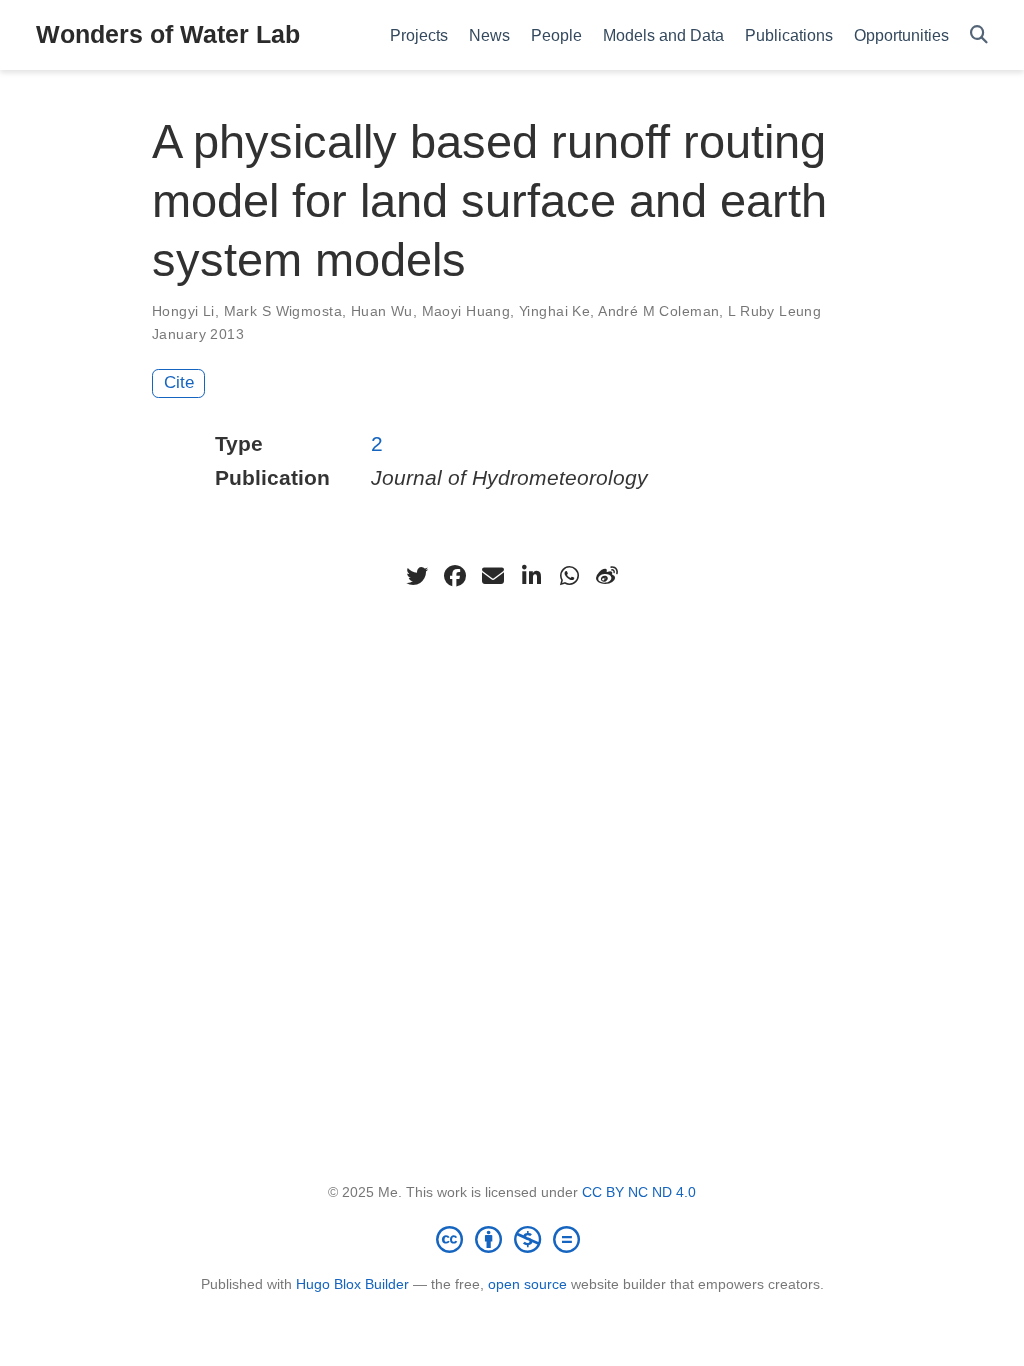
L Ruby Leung (774, 311)
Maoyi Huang (466, 311)
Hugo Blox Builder (352, 1284)
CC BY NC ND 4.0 (639, 1192)
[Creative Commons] (512, 1239)
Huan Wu (382, 311)
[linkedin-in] (531, 576)
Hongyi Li (183, 311)
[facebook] (455, 576)
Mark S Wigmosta (283, 311)
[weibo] (607, 576)
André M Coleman (658, 311)
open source (527, 1284)
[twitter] (417, 576)
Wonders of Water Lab (168, 34)
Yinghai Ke (554, 311)
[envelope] (493, 576)
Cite (179, 382)
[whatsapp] (569, 576)
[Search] (979, 35)
